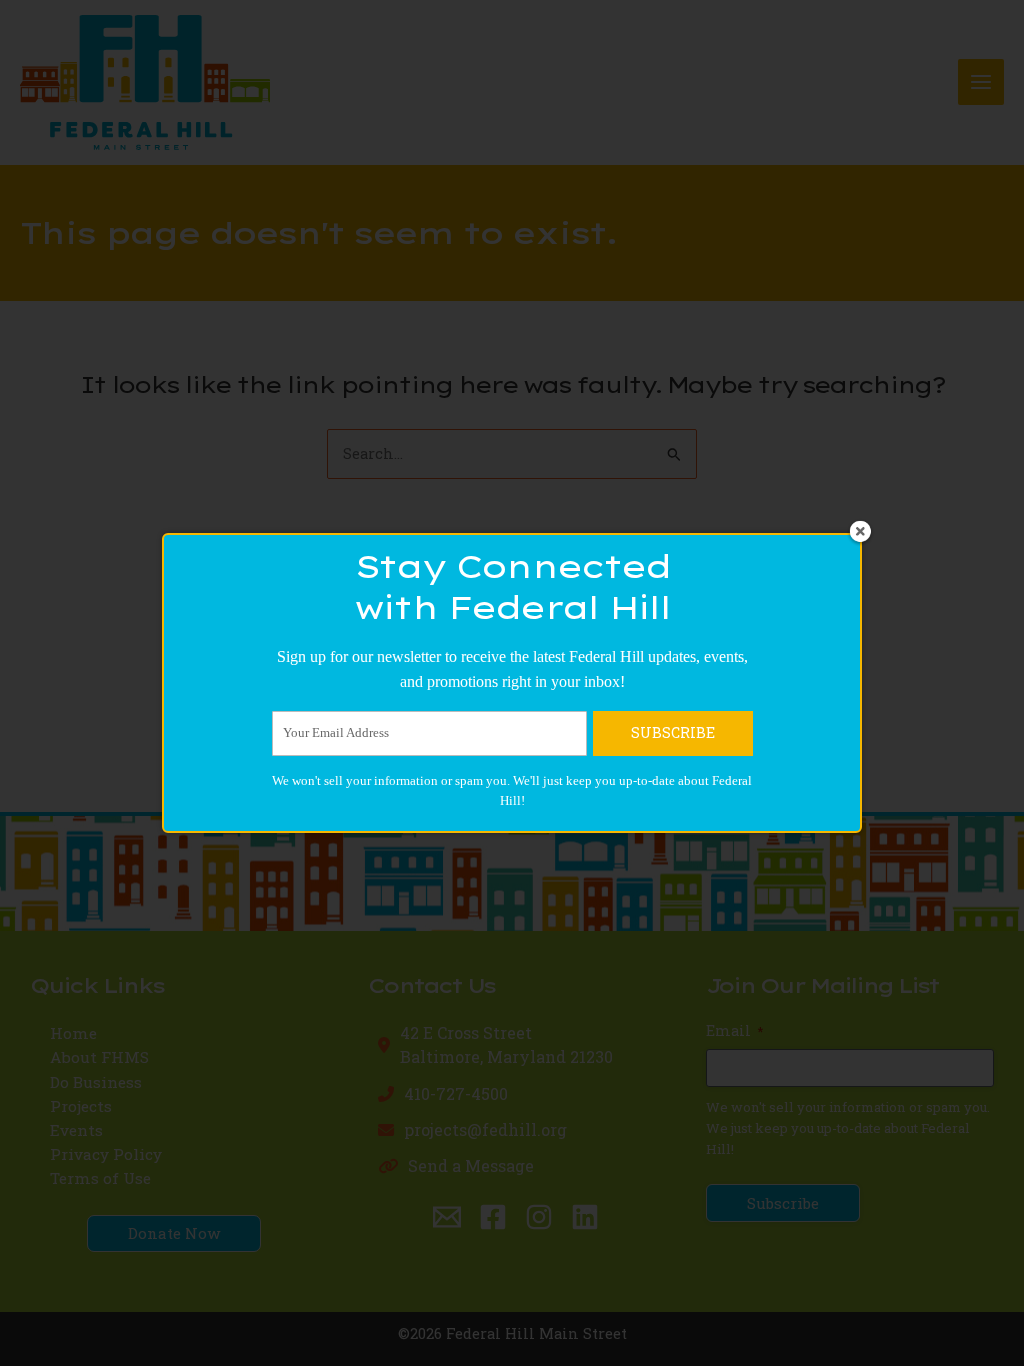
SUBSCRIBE (673, 732)
